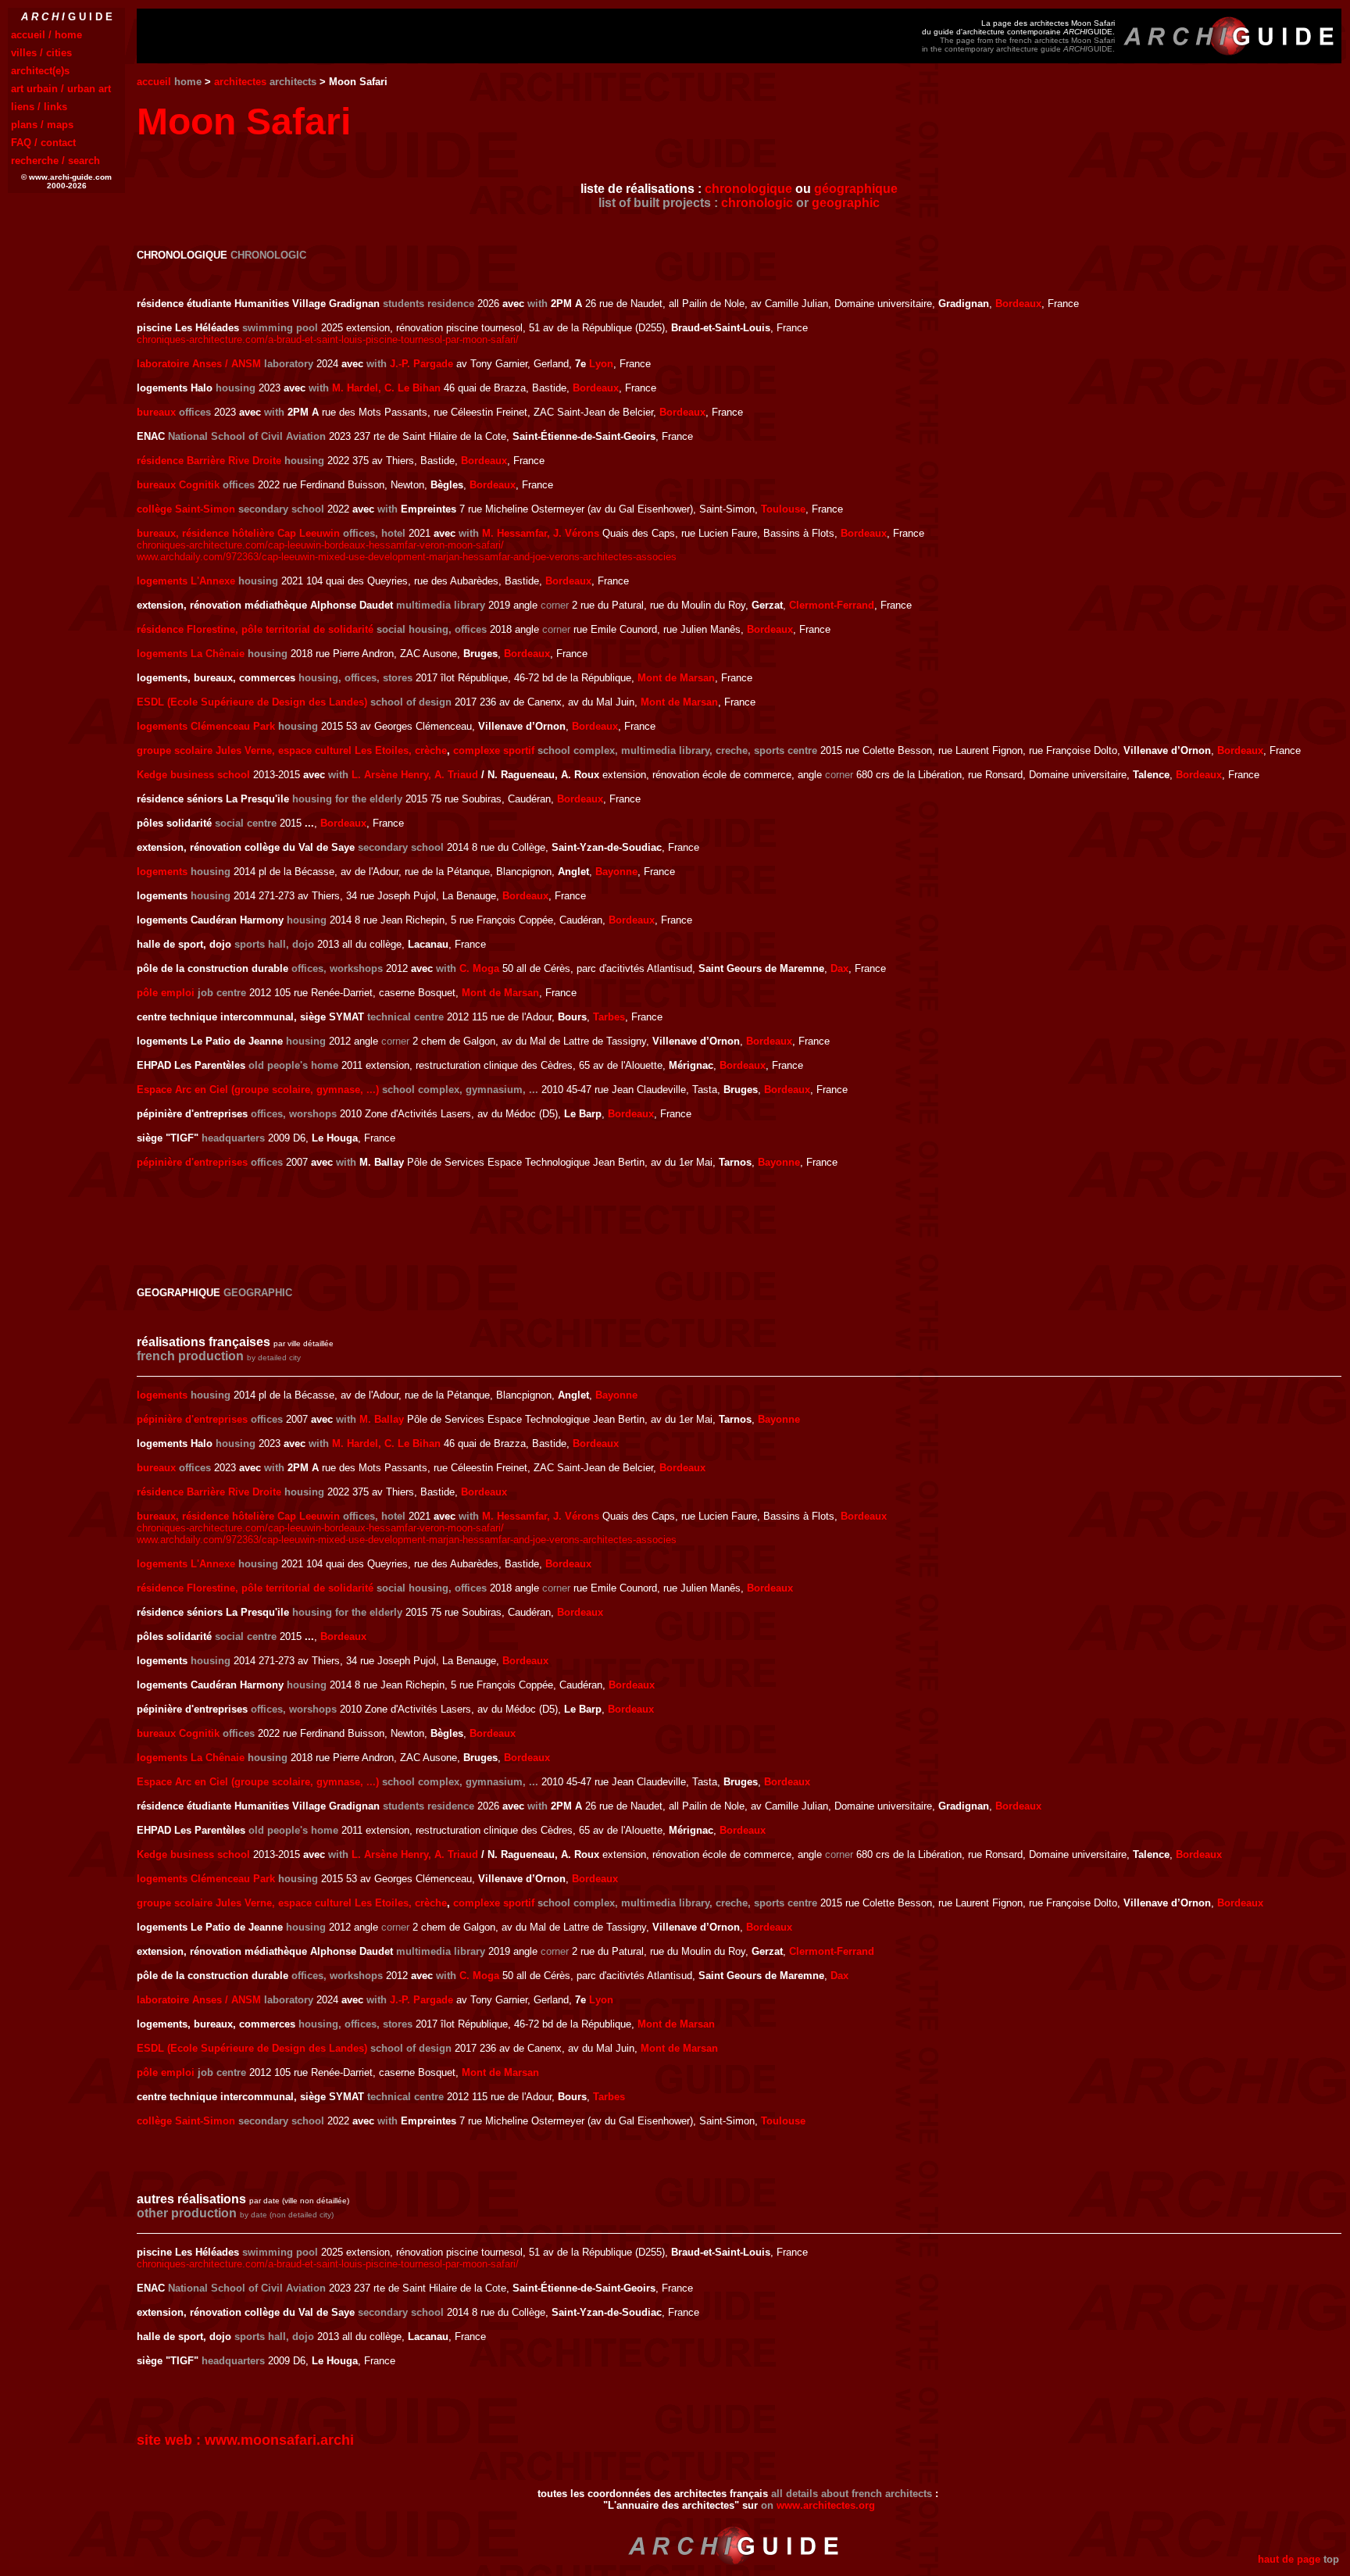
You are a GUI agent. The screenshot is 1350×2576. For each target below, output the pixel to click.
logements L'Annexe (186, 581)
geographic (846, 203)
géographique (856, 189)
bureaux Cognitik (178, 485)
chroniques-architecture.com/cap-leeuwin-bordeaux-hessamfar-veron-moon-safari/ (320, 545)
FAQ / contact (43, 143)
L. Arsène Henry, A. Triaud (415, 775)
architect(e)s (40, 71)
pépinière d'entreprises (192, 1162)
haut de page (1289, 2559)
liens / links (39, 107)
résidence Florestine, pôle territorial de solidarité (255, 629)
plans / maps (42, 125)
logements (162, 872)
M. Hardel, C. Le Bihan (386, 388)
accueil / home (46, 35)
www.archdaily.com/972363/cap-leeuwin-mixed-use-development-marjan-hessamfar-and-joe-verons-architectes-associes (407, 557)
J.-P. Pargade (421, 364)
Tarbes (609, 1017)
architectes (240, 82)
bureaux (156, 412)
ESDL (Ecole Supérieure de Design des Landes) (252, 702)
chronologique (748, 189)
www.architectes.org (826, 2505)
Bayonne (616, 872)
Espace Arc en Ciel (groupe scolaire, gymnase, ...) (258, 1090)
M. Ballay (382, 1419)
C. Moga (479, 968)
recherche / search (55, 161)
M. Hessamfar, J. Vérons (541, 533)
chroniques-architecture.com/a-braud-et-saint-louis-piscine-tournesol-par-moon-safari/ (328, 339)
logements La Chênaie (191, 654)
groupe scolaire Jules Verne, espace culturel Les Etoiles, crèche (292, 750)
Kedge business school (193, 775)
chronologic (757, 203)
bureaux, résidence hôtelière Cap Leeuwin (238, 533)
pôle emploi (166, 993)
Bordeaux (1018, 304)
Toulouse (783, 509)
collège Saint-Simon (186, 509)
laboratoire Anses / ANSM (199, 364)
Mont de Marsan (676, 678)
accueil (154, 82)
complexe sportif (494, 750)
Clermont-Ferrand (832, 605)
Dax (839, 968)
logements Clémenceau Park (206, 726)
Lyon (601, 364)
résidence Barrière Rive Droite (209, 461)
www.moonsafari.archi (279, 2440)
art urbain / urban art (61, 89)
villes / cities (41, 53)
